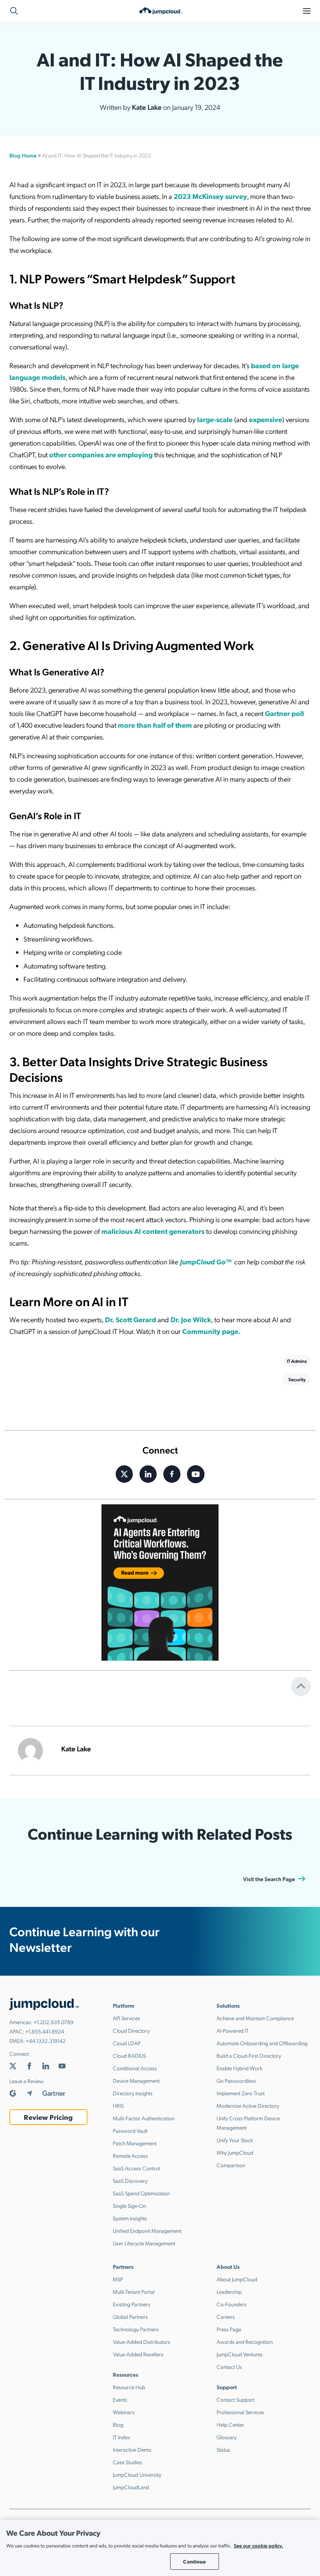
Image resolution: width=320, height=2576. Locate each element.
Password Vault (130, 2130)
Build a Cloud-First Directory (249, 2055)
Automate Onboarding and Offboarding (262, 2043)
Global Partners (130, 2316)
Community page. (212, 1331)
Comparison (231, 2165)
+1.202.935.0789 (53, 2022)
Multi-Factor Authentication (144, 2118)
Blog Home (23, 155)
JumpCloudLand (131, 2487)
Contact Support (236, 2399)
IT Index (122, 2437)
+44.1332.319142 (46, 2041)
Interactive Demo (132, 2449)
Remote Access (130, 2155)
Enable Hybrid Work (240, 2068)
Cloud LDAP (127, 2043)
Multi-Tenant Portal (134, 2291)
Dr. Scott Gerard (131, 1319)
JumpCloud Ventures (240, 2354)
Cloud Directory (131, 2030)
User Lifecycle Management (144, 2243)
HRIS (118, 2105)
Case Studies (127, 2462)
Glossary (227, 2437)
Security (297, 1379)
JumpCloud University (137, 2474)
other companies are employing (101, 454)
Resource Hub (129, 2387)
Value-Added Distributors (141, 2341)
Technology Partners (136, 2329)
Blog (118, 2424)
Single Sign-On (129, 2205)
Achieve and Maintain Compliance (255, 2018)
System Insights (130, 2218)
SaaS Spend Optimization (141, 2193)
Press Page (229, 2329)
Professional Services (240, 2412)
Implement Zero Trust (241, 2093)
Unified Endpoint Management (147, 2231)
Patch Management (135, 2143)
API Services (126, 2018)
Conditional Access (135, 2068)
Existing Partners (132, 2304)
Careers (226, 2316)
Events (120, 2399)
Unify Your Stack (235, 2140)
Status (223, 2449)
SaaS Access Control (136, 2168)
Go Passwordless (236, 2080)
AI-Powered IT (233, 2030)
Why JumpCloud (235, 2152)
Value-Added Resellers (138, 2354)
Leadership (229, 2291)
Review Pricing (48, 2117)
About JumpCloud (237, 2279)
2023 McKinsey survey (210, 196)
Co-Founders (232, 2304)
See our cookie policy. (259, 2545)
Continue (194, 2561)
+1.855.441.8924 (45, 2031)
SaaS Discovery (130, 2180)
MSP (118, 2279)
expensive (266, 419)
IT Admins (297, 1361)
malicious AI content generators (153, 1231)
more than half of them (155, 725)
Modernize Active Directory (248, 2105)
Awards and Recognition (245, 2341)
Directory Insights (133, 2093)
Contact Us (229, 2367)
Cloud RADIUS (129, 2055)
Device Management (136, 2080)
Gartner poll (284, 713)
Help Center (230, 2424)
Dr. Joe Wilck (191, 1319)
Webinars (124, 2412)
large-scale (215, 419)
